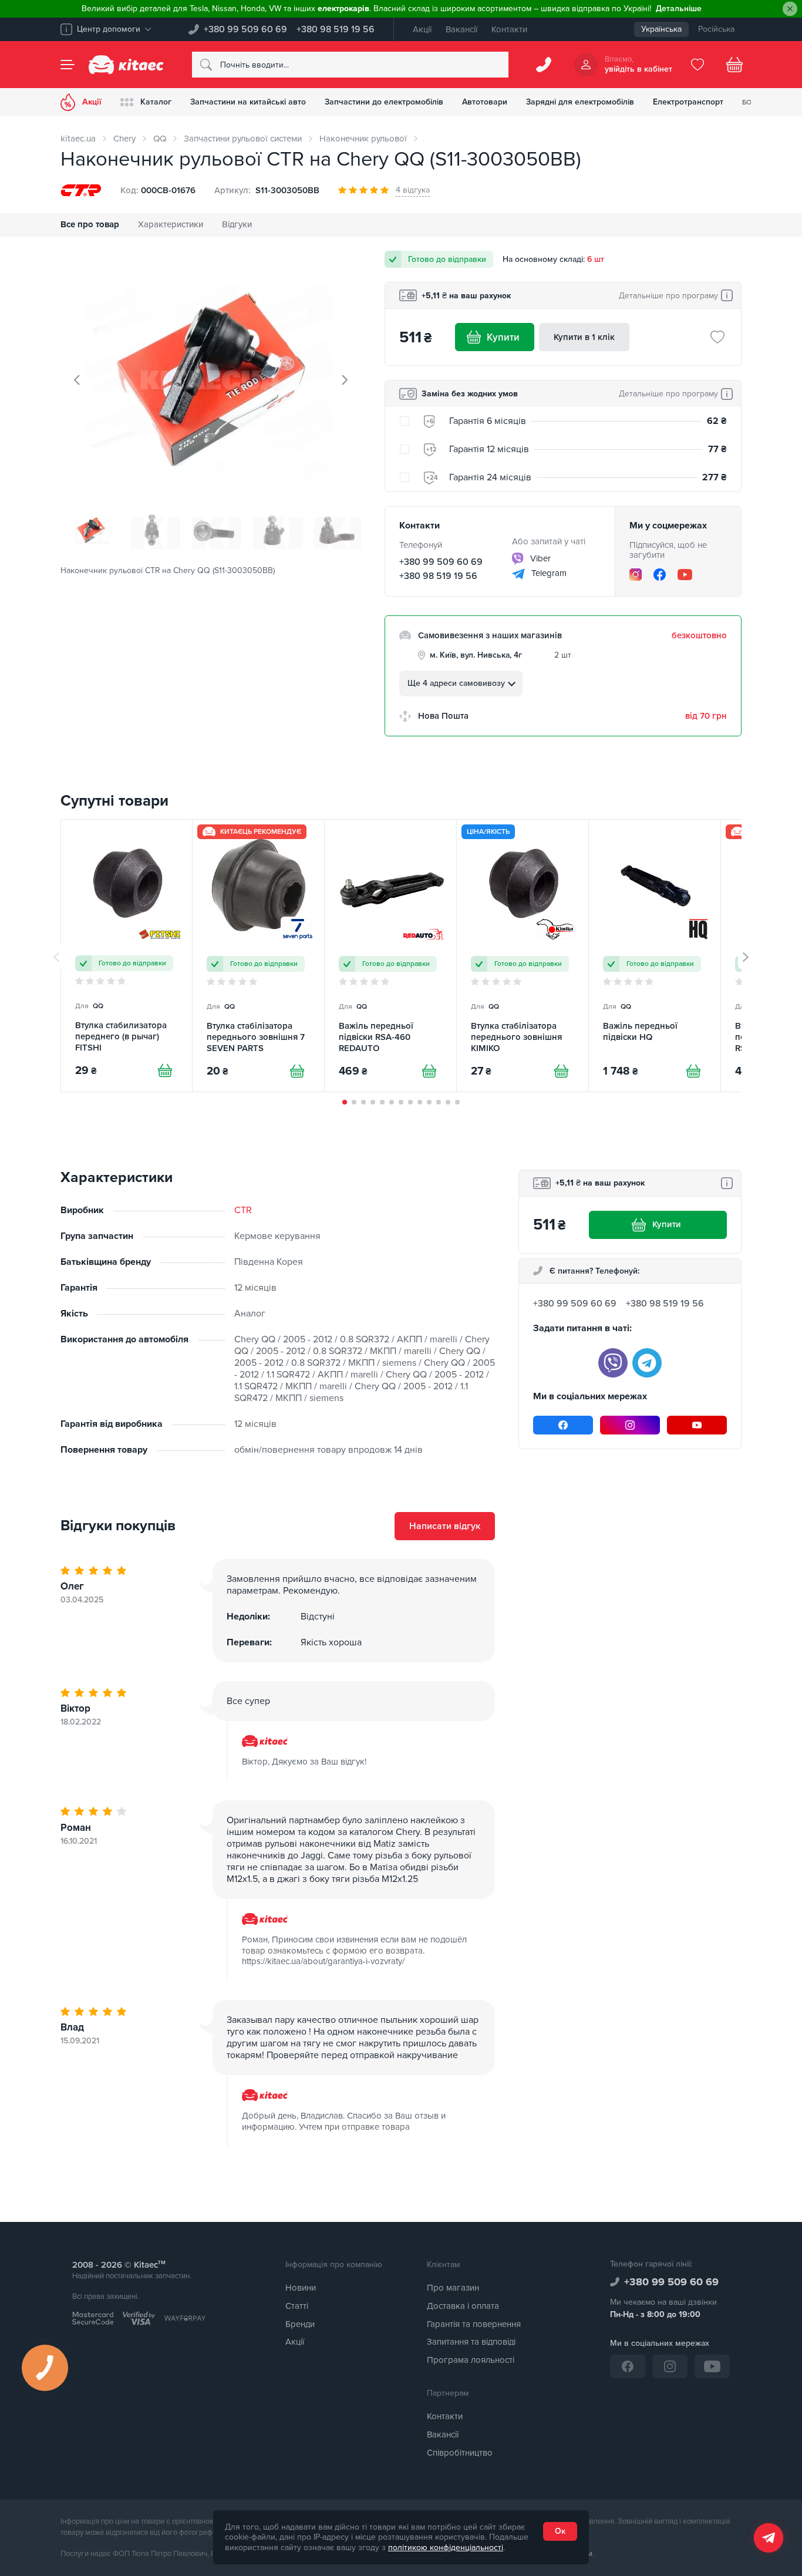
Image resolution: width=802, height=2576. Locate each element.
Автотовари (485, 102)
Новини (301, 2288)
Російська (716, 29)
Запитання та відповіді (471, 2342)
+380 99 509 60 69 (245, 29)
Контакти (509, 29)
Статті (297, 2306)
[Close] (790, 9)
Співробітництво (460, 2453)
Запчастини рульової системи (243, 139)
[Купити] (165, 1070)
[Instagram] (636, 575)
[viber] (613, 1363)
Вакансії (461, 29)
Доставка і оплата (463, 2306)
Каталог (156, 102)
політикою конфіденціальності (446, 2548)
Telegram (548, 573)
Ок (560, 2531)
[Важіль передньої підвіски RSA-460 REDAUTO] (390, 956)
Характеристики (171, 224)
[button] (345, 1102)
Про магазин (453, 2288)
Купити (503, 337)
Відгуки (237, 224)
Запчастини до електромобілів (384, 102)
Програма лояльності (471, 2360)
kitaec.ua (78, 139)
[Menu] (68, 65)
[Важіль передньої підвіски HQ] (655, 956)
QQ (160, 139)
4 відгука (413, 190)
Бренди (300, 2324)
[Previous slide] (77, 380)
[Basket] (734, 65)
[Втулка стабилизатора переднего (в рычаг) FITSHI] (127, 956)
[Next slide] (344, 380)
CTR (243, 1210)
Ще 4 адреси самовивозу (456, 683)
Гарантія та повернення (474, 2324)
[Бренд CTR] (81, 190)
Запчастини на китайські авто (248, 102)
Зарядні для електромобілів (580, 102)
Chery (124, 139)
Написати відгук (445, 1526)
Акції (422, 29)
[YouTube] (685, 575)
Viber (539, 558)
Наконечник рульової (363, 139)
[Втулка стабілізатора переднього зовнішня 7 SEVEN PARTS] (258, 956)
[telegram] (647, 1363)
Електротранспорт (688, 102)
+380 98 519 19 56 (336, 29)
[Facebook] (660, 575)
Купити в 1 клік (584, 337)
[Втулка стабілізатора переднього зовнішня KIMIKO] (523, 956)
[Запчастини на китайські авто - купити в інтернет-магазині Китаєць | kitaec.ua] (126, 65)
